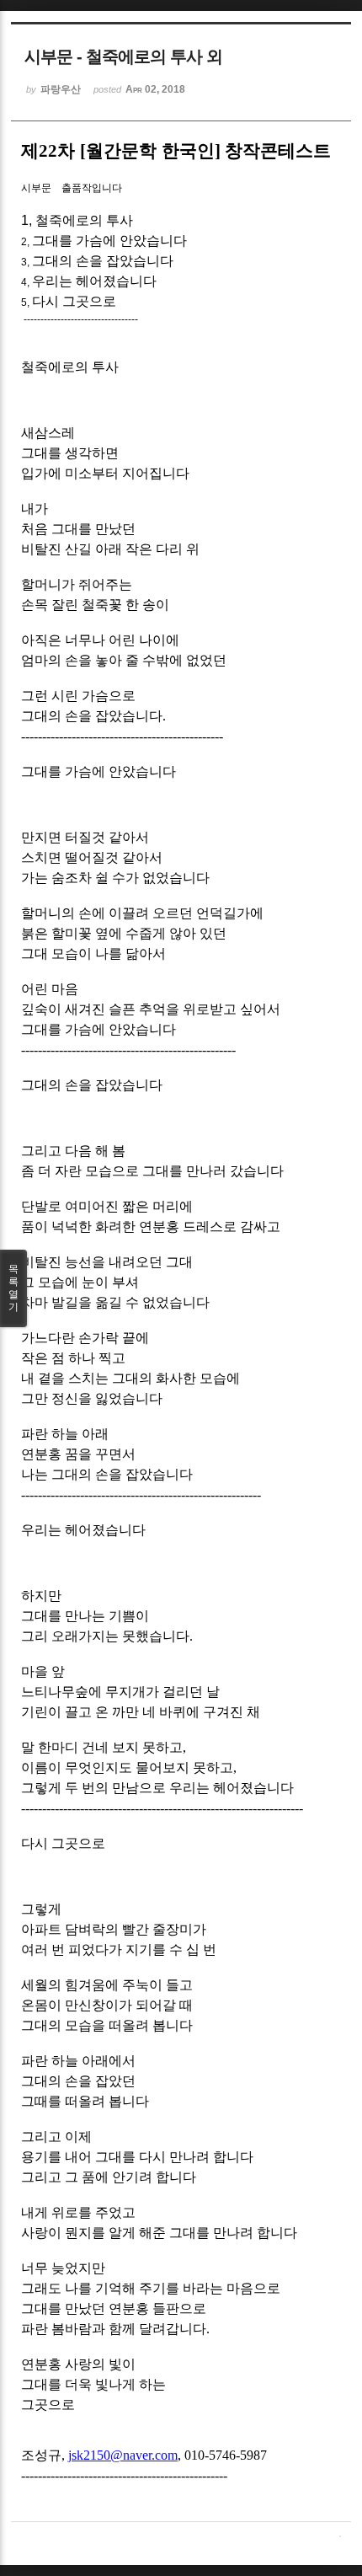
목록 (13, 1288)
